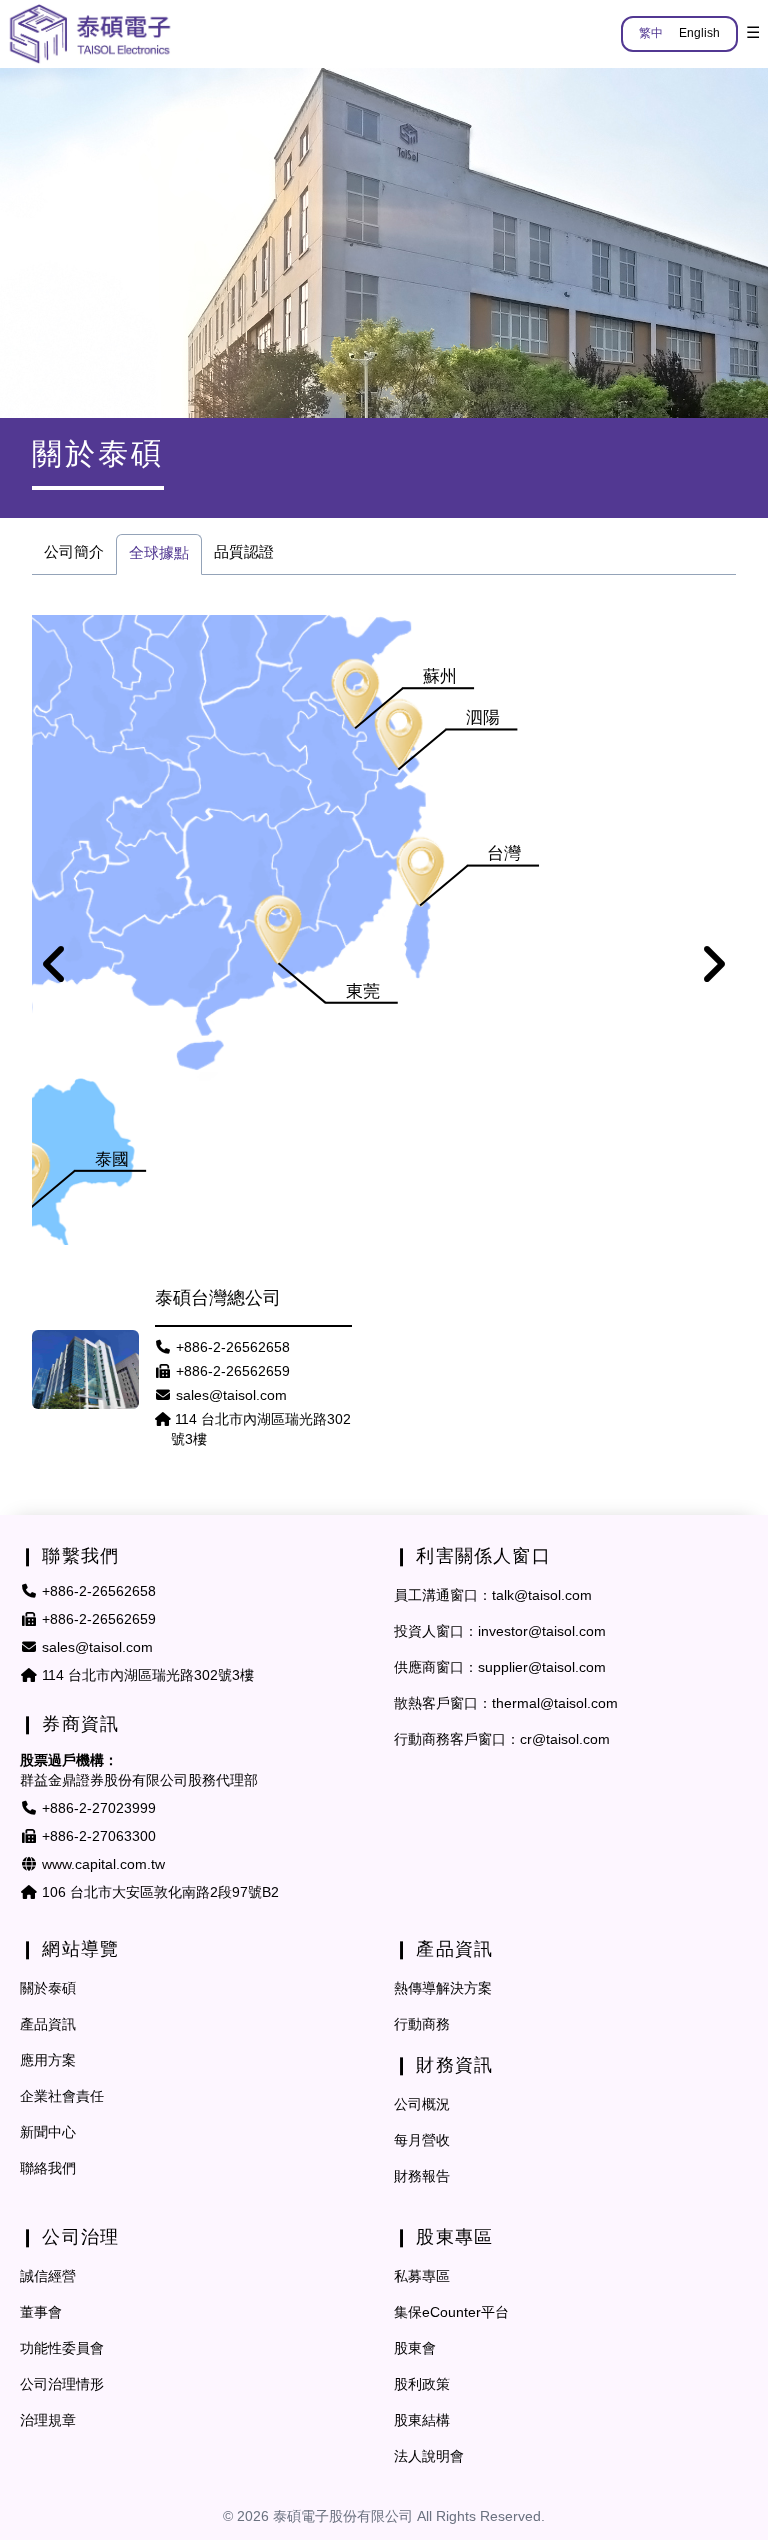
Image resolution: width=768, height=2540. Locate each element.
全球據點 (159, 554)
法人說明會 (429, 2457)
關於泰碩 (48, 1989)
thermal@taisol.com (555, 1704)
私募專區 (422, 2277)
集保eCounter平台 (451, 2313)
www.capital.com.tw (103, 1865)
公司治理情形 (62, 2385)
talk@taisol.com (542, 1596)
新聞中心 (48, 2133)
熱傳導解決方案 (443, 1989)
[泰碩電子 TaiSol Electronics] (90, 34)
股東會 (415, 2349)
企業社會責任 (62, 2097)
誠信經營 (48, 2277)
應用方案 (48, 2061)
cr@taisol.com (565, 1740)
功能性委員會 (62, 2349)
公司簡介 (74, 553)
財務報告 (422, 2177)
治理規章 (48, 2421)
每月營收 (422, 2141)
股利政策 (422, 2385)
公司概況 (422, 2105)
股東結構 (422, 2421)
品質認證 (244, 553)
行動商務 (422, 2025)
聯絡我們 (48, 2169)
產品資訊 (48, 2025)
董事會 (41, 2313)
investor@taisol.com (542, 1632)
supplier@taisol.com (542, 1668)
